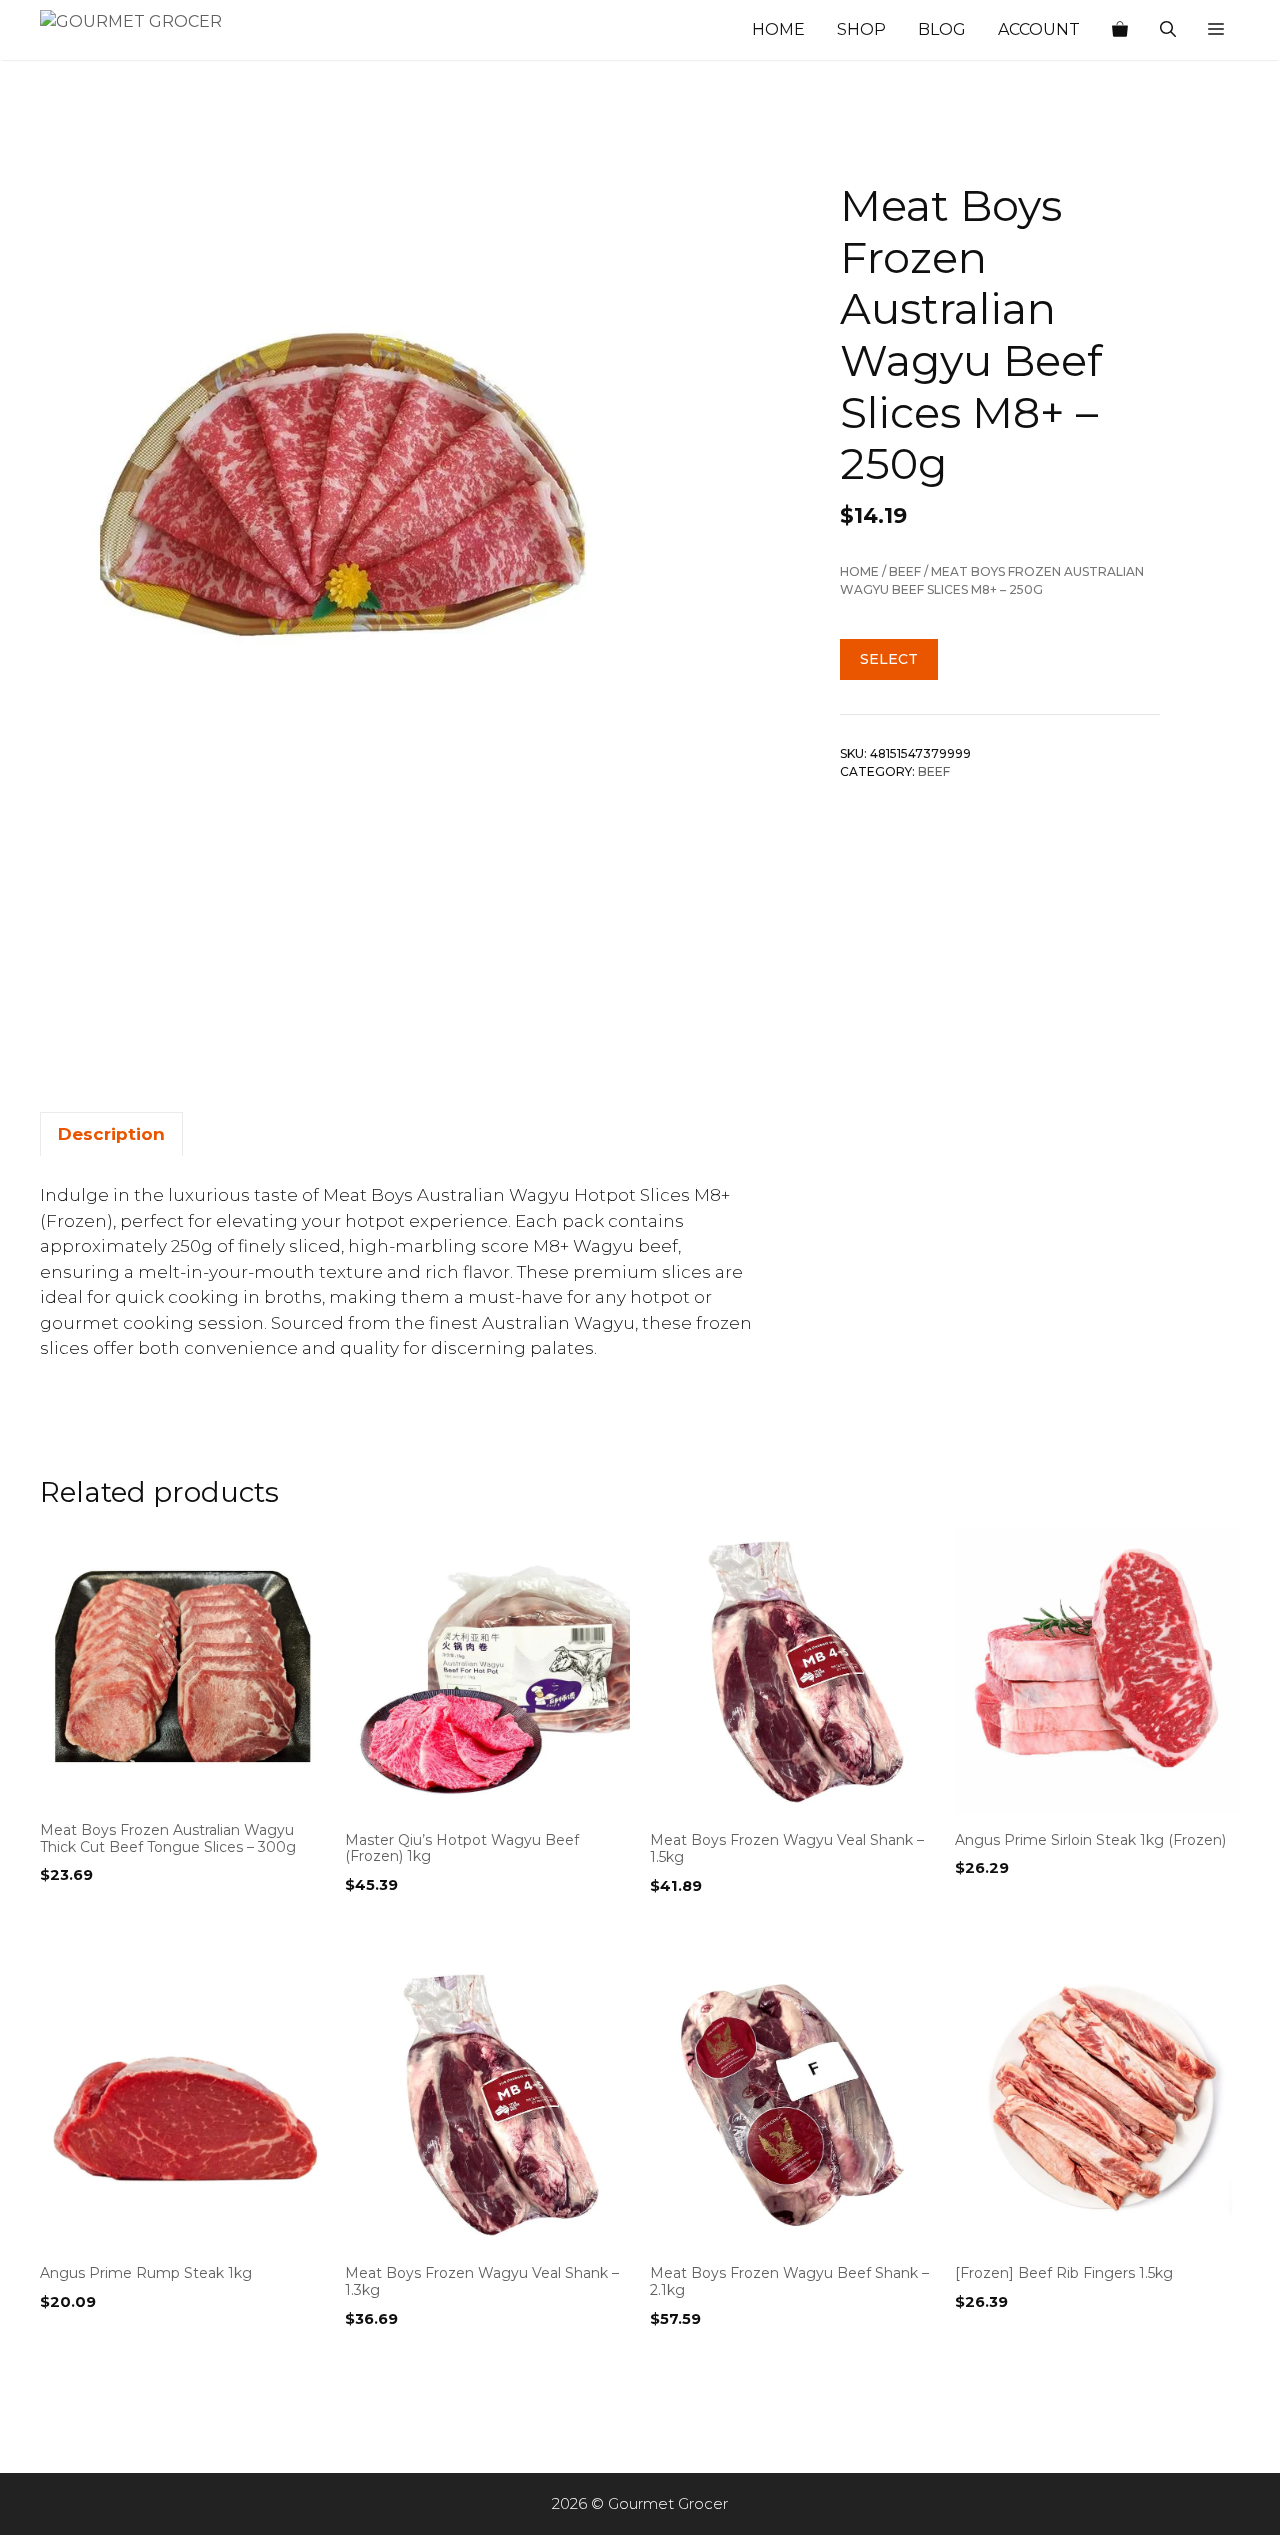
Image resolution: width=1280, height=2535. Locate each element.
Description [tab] (111, 1134)
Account (1039, 29)
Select (889, 659)
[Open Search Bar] (1168, 30)
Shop (861, 29)
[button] (1216, 30)
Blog (942, 29)
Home (778, 29)
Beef (905, 571)
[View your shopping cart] (1120, 30)
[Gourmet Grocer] (140, 30)
